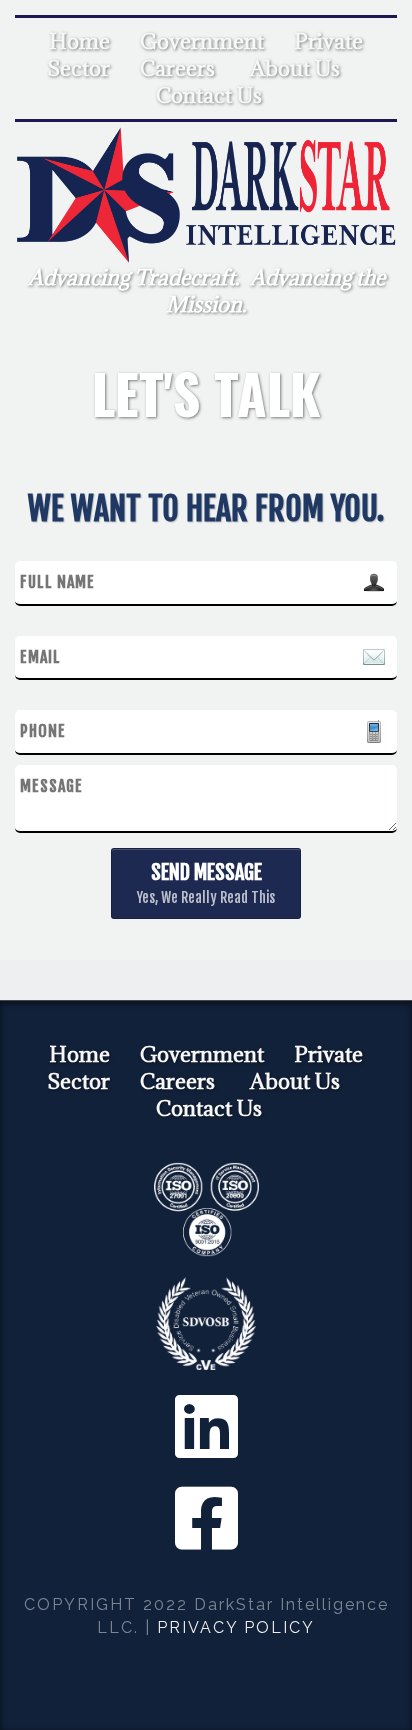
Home (79, 41)
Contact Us (209, 95)
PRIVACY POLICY (236, 1627)
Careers (177, 68)
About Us (295, 68)
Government (202, 41)
